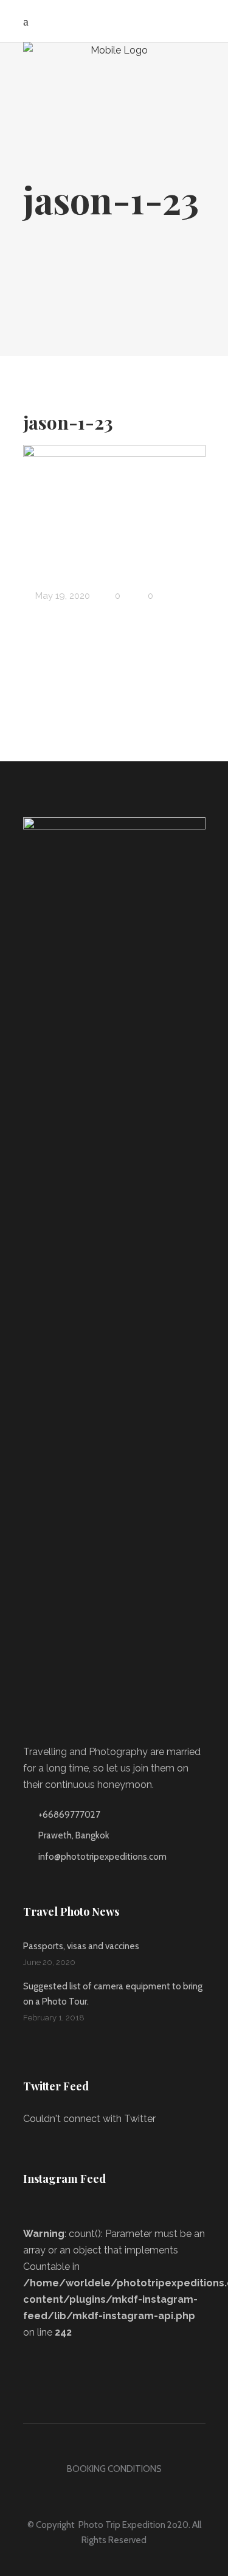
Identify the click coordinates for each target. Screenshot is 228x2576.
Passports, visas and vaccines (81, 1946)
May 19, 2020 (61, 596)
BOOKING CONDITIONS (114, 2469)
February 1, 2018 (54, 2018)
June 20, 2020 (49, 1962)
